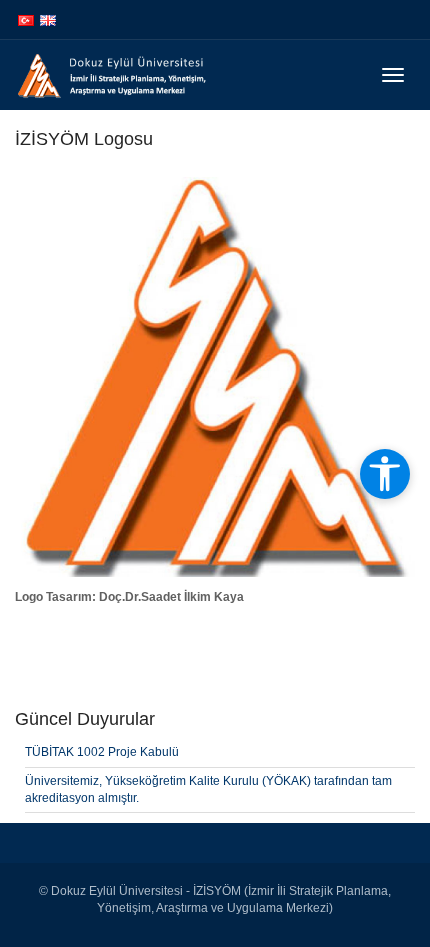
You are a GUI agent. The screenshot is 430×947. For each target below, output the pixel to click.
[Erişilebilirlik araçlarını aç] (385, 474)
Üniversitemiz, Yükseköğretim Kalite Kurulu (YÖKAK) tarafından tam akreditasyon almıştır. (208, 789)
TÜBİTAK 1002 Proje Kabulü (102, 752)
